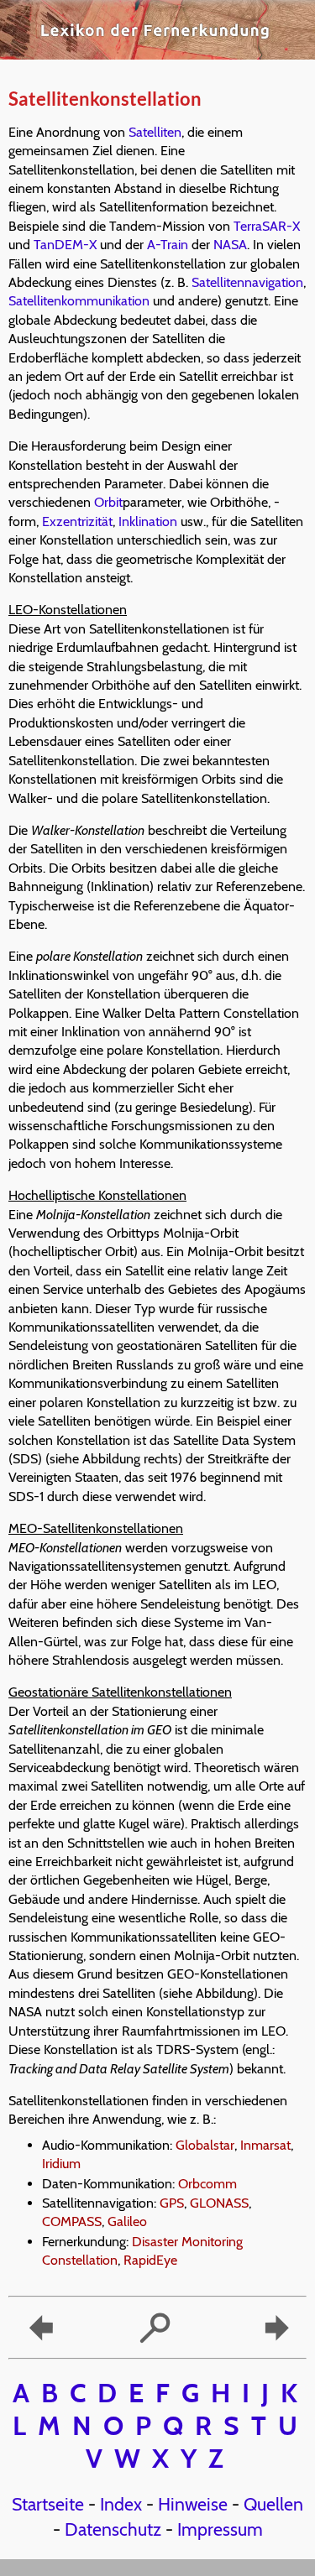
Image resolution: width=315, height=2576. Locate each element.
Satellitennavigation (247, 282)
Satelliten (155, 132)
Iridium (61, 2164)
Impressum (220, 2529)
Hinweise (193, 2504)
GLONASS (219, 2203)
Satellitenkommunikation (79, 301)
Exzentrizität (77, 521)
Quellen (273, 2504)
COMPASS (72, 2221)
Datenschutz (113, 2529)
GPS (172, 2203)
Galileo (127, 2221)
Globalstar (205, 2145)
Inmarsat (265, 2145)
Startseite (48, 2504)
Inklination (148, 521)
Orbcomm (207, 2184)
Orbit (108, 502)
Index (121, 2504)
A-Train (168, 245)
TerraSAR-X (267, 226)
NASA (230, 245)
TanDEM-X (65, 245)
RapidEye (150, 2260)
